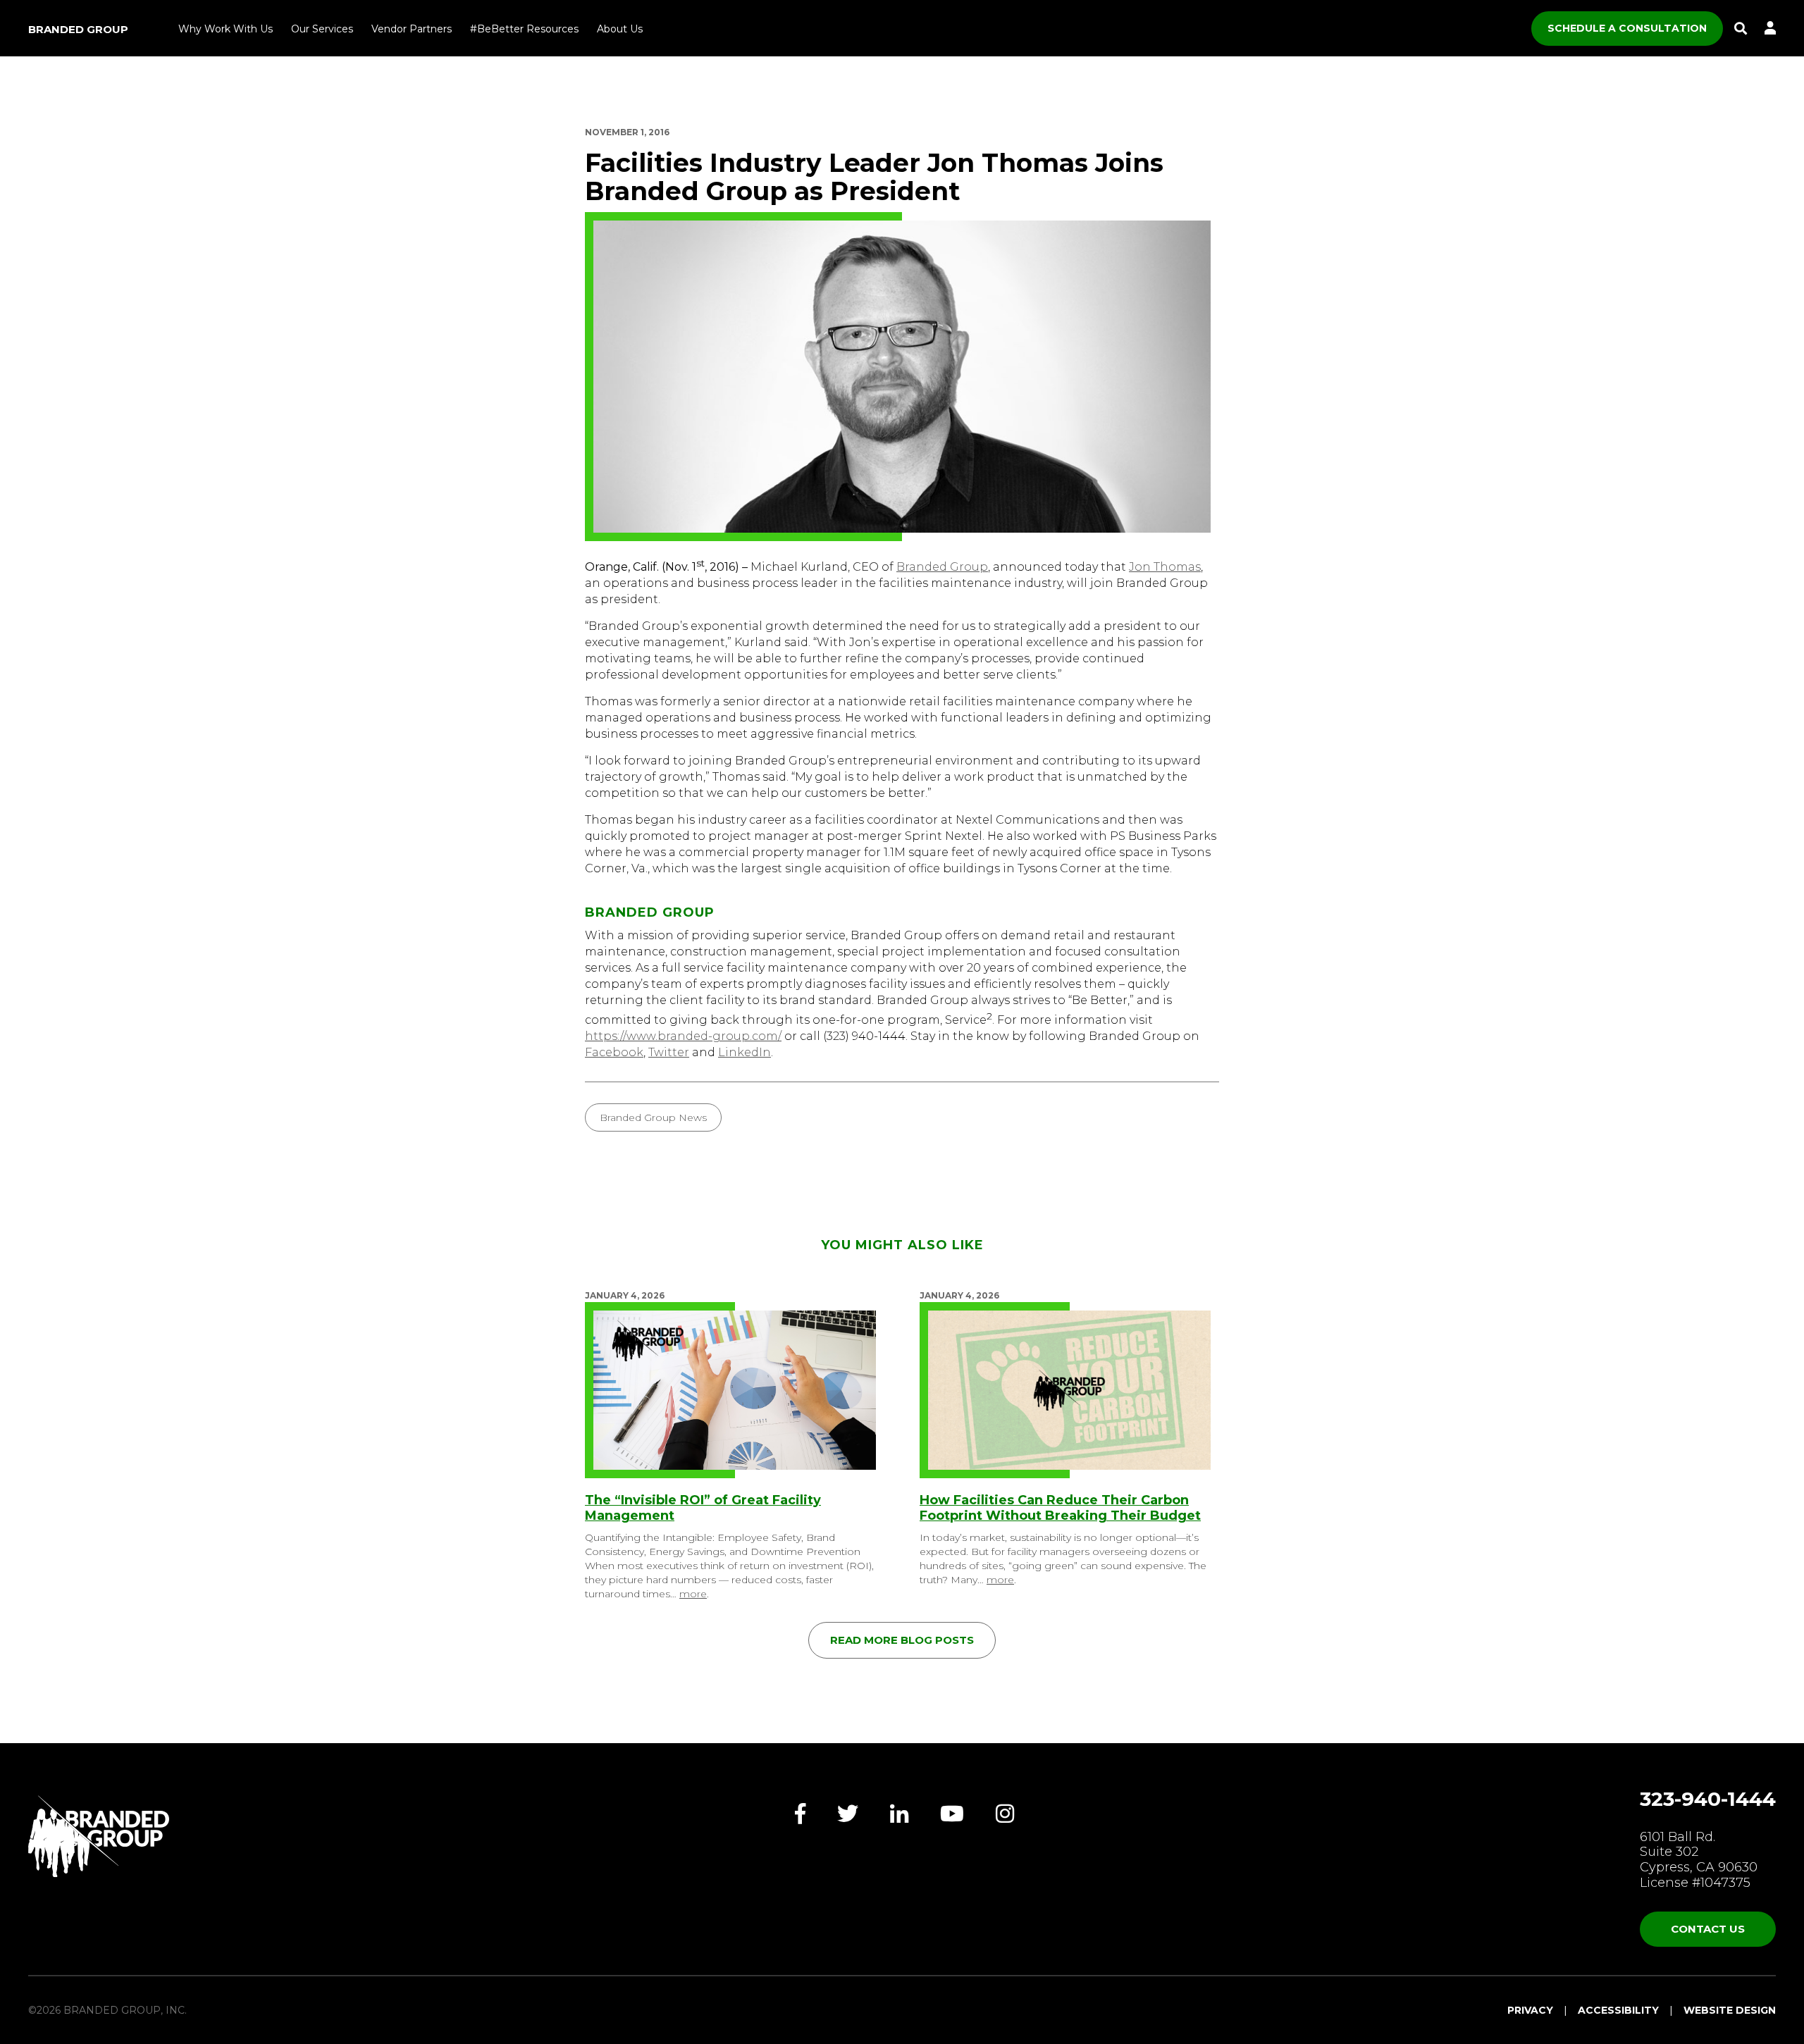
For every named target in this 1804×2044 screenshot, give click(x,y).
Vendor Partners (412, 29)
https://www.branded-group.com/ (683, 1036)
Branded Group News (653, 1117)
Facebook (614, 1052)
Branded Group (78, 29)
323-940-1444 (1708, 1799)
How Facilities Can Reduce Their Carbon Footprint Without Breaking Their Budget (1060, 1508)
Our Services (322, 29)
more (693, 1594)
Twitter (669, 1052)
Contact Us (1708, 1929)
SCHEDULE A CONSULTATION (1627, 28)
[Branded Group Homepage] (99, 1836)
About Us (620, 29)
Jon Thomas (1165, 567)
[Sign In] (1770, 29)
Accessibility (1618, 2010)
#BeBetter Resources (524, 29)
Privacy (1530, 2010)
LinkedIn (745, 1052)
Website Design (1730, 2010)
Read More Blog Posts (902, 1640)
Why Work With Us (225, 29)
